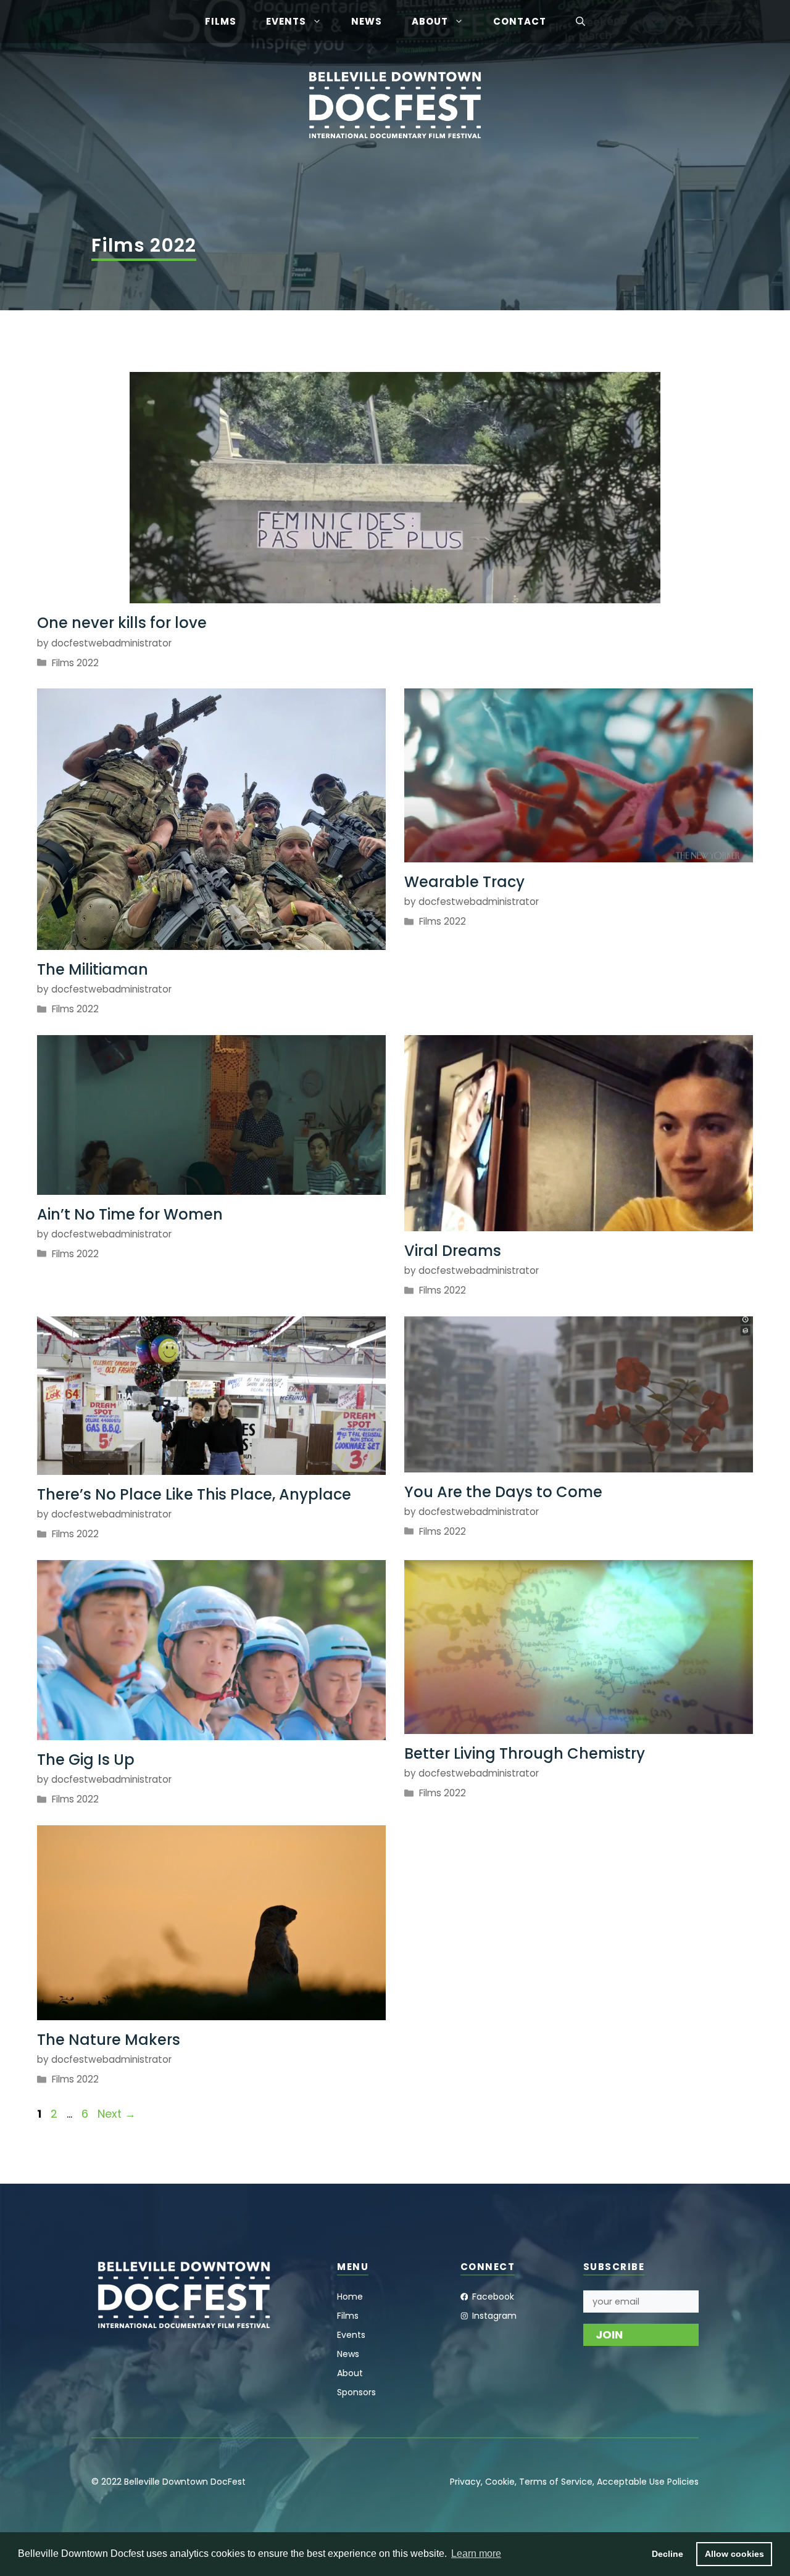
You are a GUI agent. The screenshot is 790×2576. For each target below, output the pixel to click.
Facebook (493, 2297)
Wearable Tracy (464, 882)
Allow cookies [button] (734, 2554)
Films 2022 (75, 663)
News (367, 21)
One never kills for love (122, 623)
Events (286, 21)
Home (350, 2297)
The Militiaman (93, 969)
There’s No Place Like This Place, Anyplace (194, 1494)
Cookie (500, 2482)
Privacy (465, 2482)
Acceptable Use (631, 2482)
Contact (520, 21)
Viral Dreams (453, 1251)
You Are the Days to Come (503, 1492)
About (430, 21)
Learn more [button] (476, 2553)
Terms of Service (556, 2482)
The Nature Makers (109, 2040)
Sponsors (356, 2392)
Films (221, 21)
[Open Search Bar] (580, 22)
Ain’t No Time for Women (130, 1214)
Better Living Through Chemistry (525, 1753)
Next (117, 2114)
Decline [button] (667, 2554)
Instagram (494, 2316)
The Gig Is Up (86, 1760)
